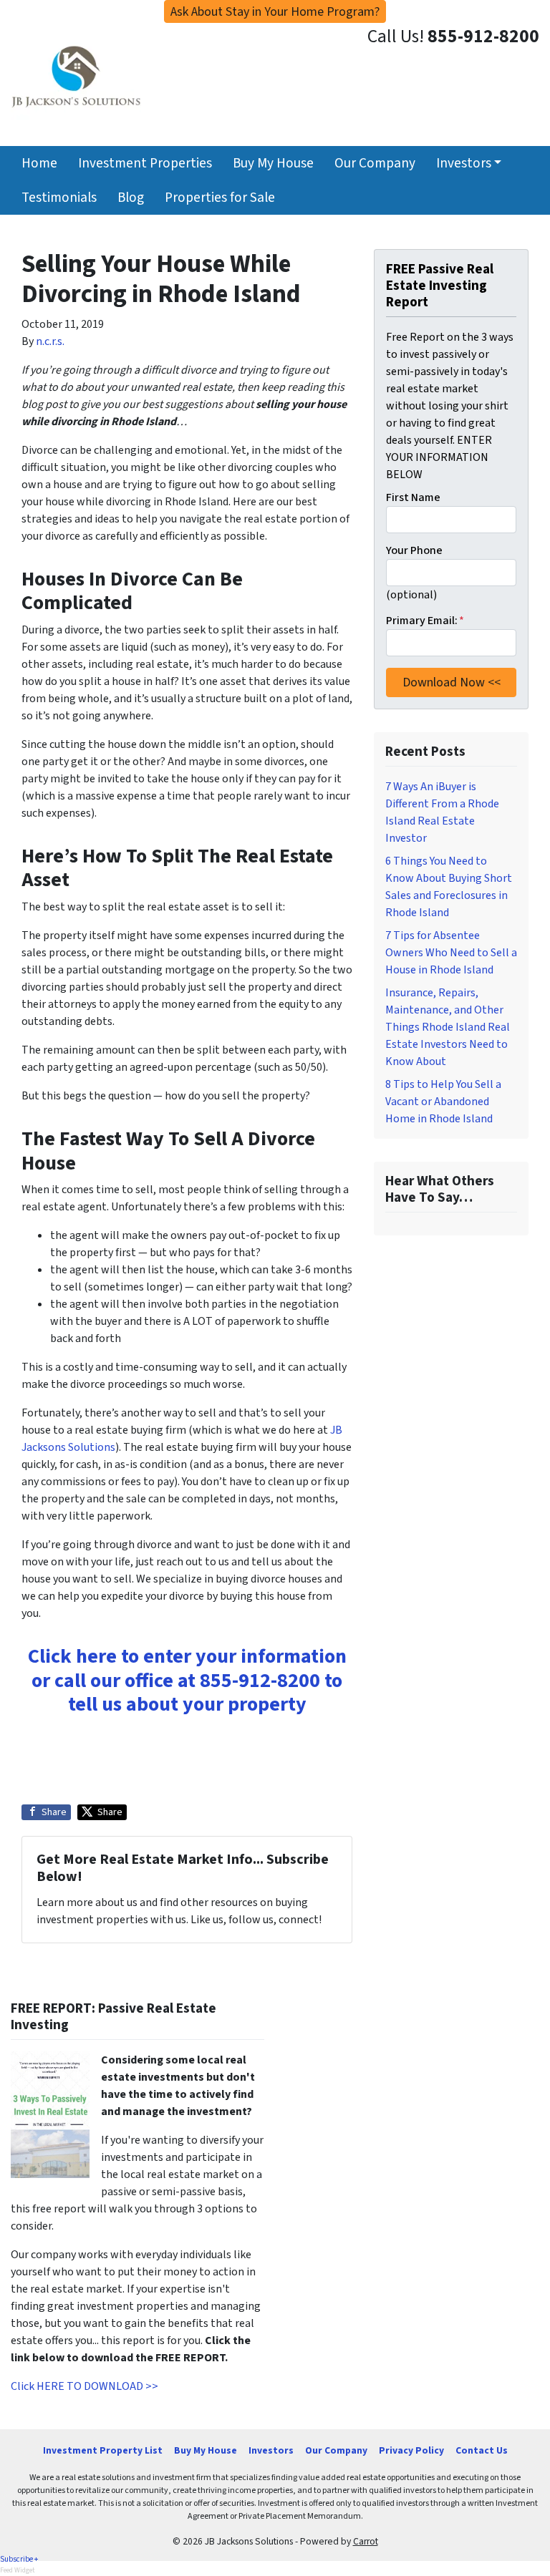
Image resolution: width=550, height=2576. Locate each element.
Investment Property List (103, 2450)
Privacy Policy (411, 2450)
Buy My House (273, 163)
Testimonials (59, 198)
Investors (464, 163)
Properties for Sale (220, 198)
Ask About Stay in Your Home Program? (275, 12)
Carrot (366, 2541)
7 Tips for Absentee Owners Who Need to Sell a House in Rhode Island (451, 953)
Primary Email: (425, 621)
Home (39, 163)
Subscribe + (19, 2559)
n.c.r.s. (50, 341)
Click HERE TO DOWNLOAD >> (85, 2386)
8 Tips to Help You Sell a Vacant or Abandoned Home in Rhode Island (443, 1102)
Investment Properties (145, 163)
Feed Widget (18, 2570)
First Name (413, 497)
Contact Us (482, 2450)
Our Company (375, 163)
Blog (131, 198)
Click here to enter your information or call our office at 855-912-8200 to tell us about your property (187, 1680)
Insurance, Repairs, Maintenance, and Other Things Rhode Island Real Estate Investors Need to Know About (448, 1027)
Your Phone (414, 550)
